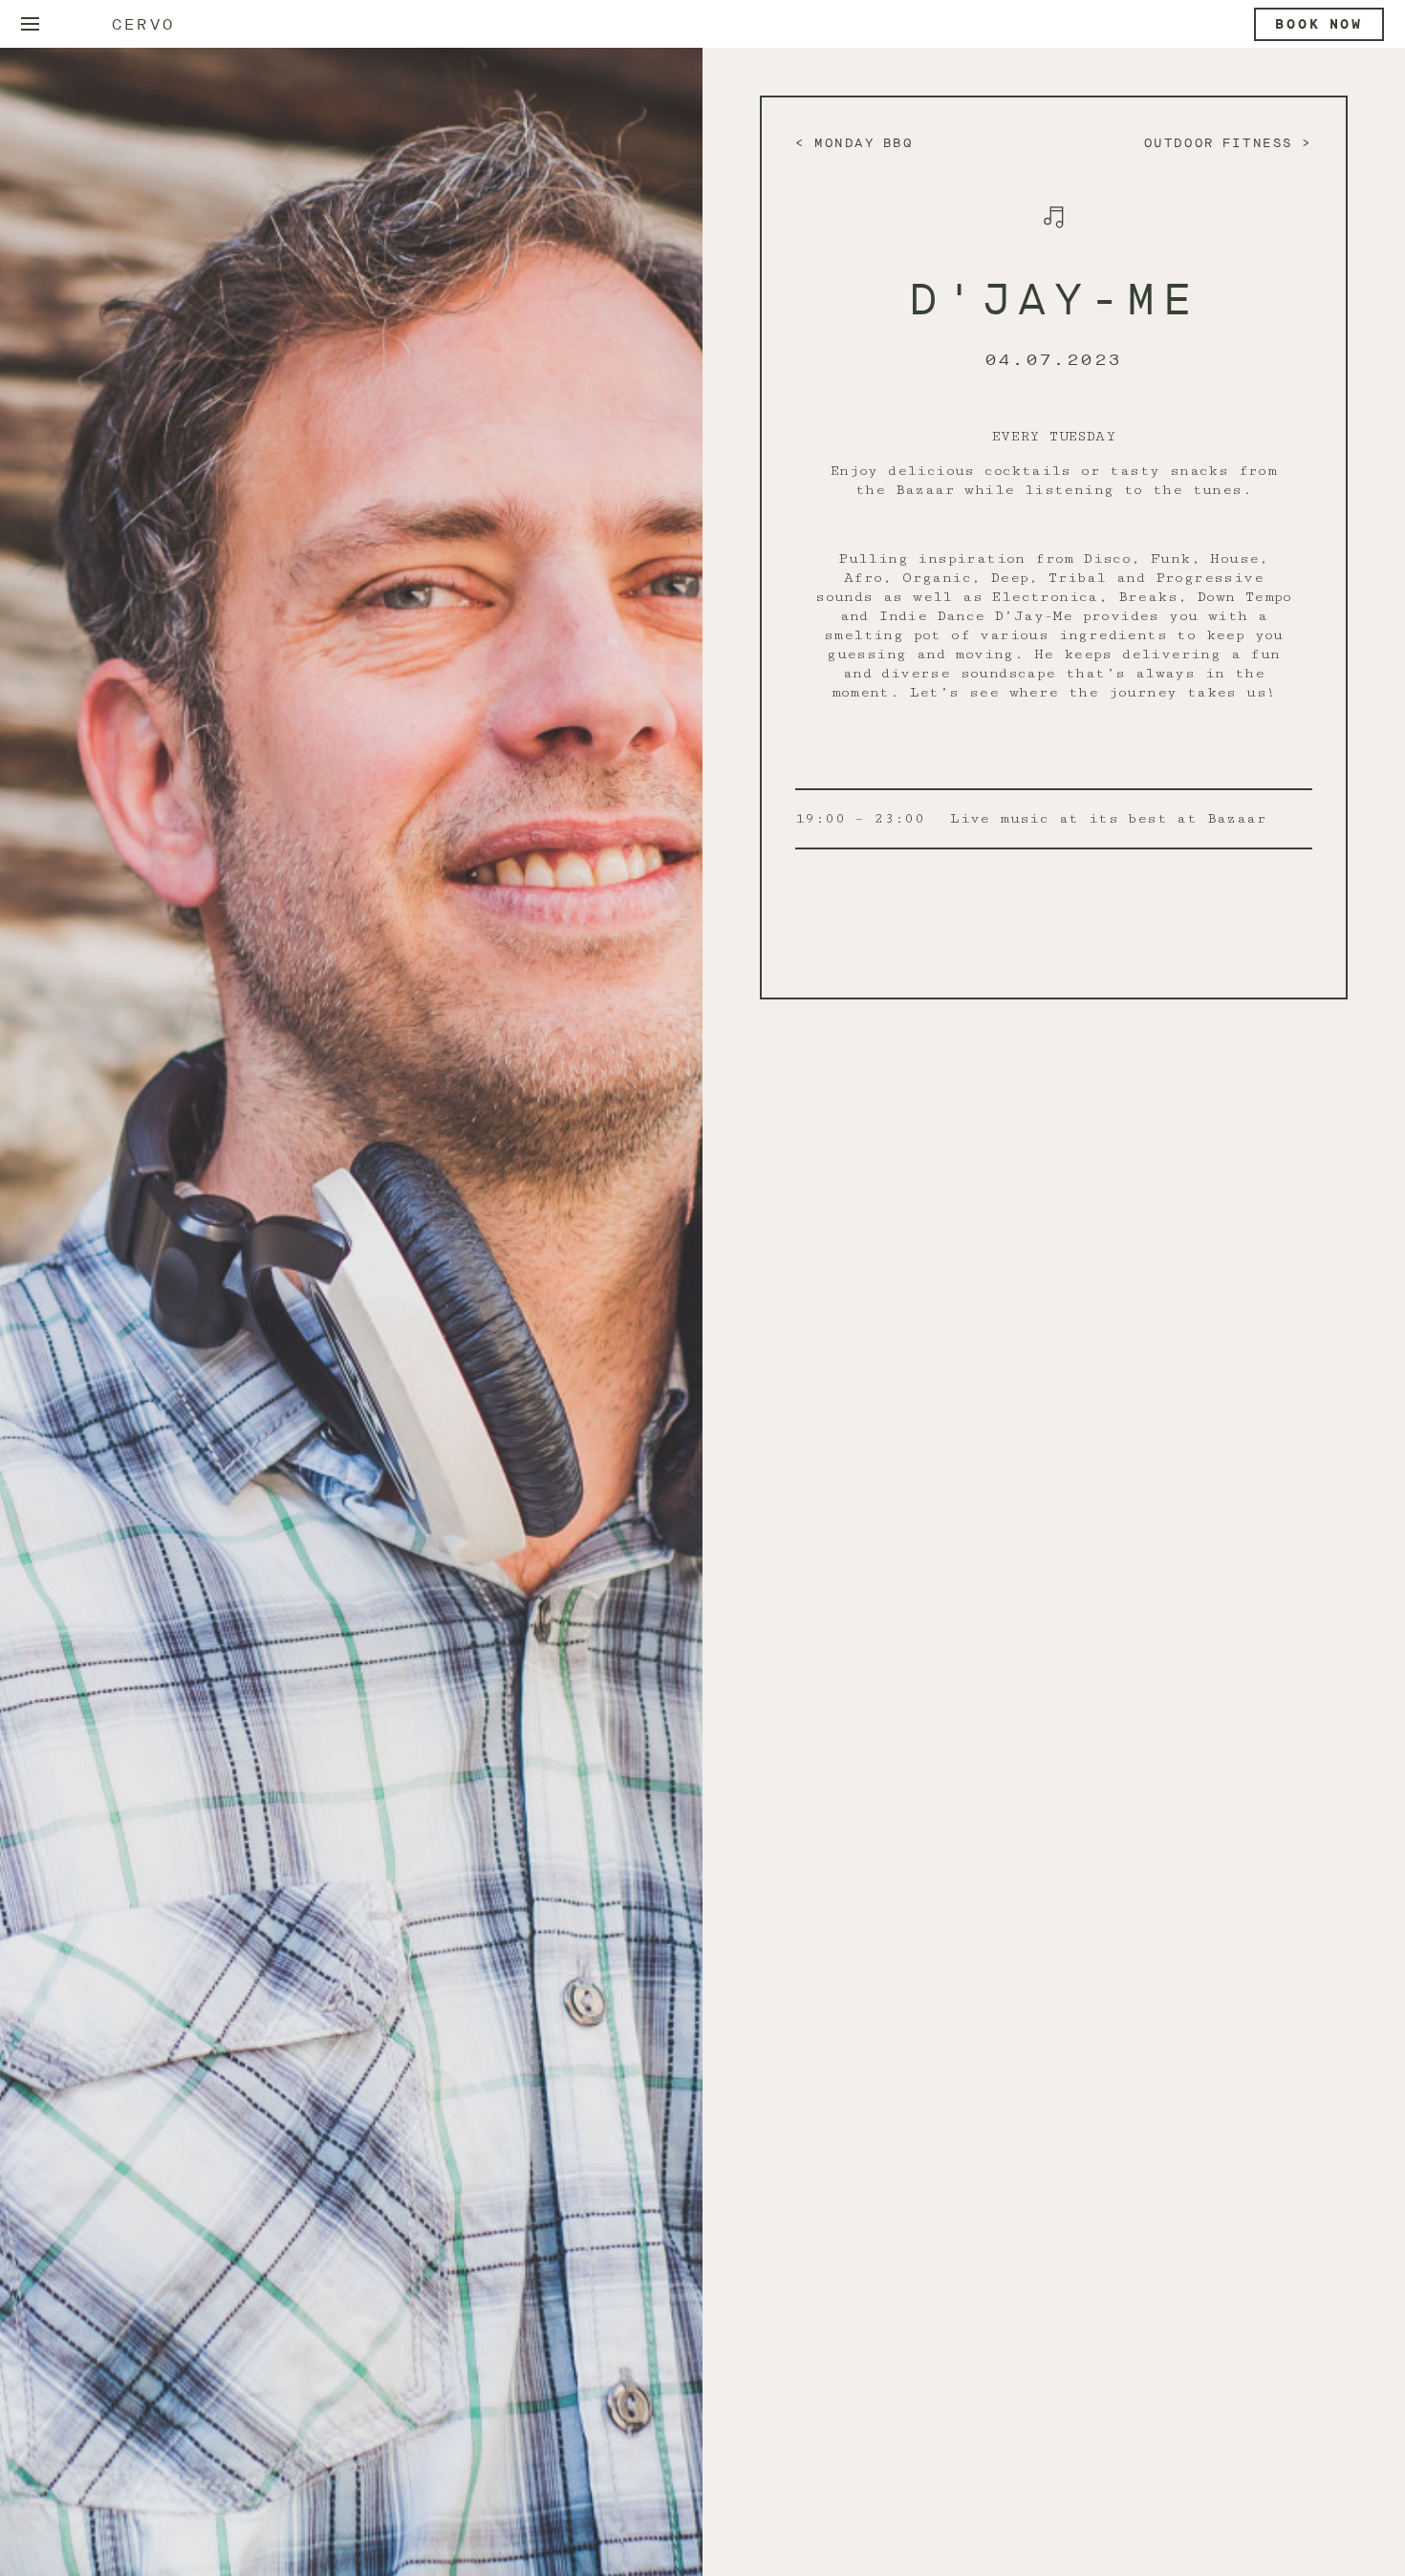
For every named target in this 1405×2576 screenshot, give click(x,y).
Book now (1319, 24)
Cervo (143, 24)
